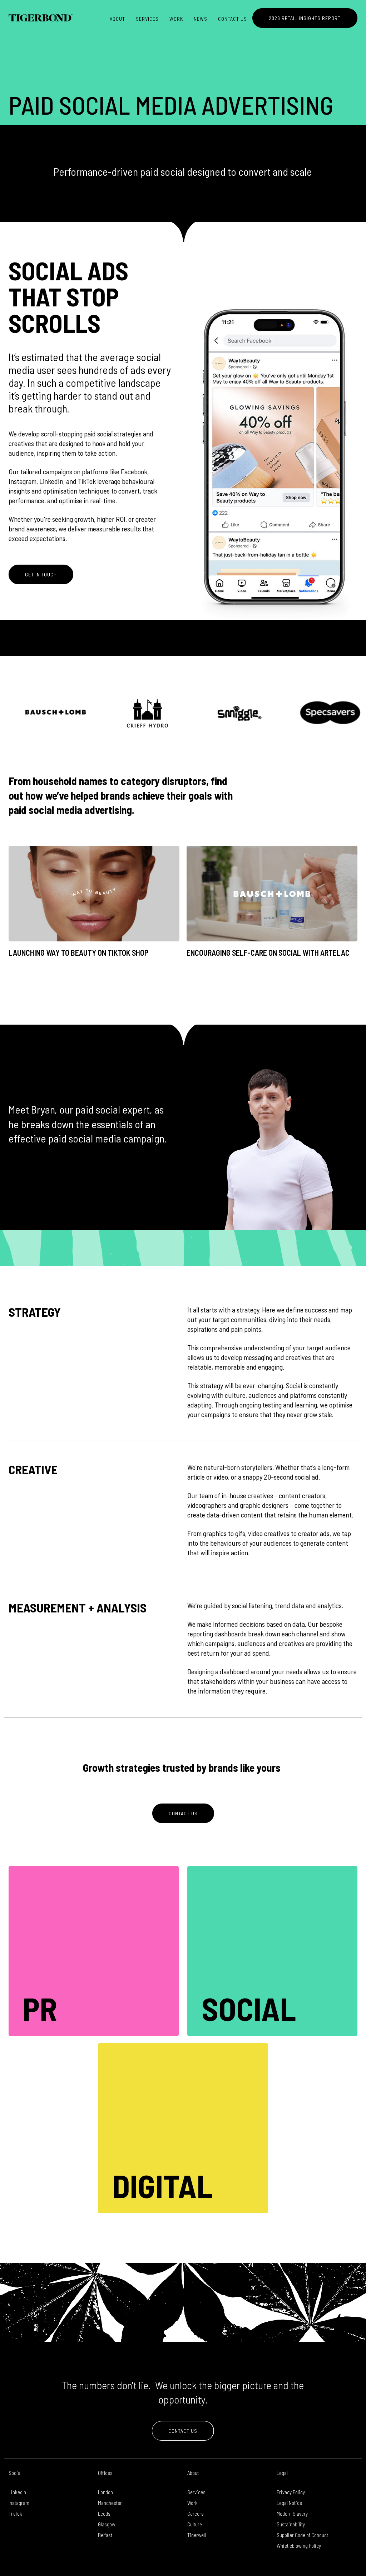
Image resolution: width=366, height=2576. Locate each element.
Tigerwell (197, 2535)
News (201, 19)
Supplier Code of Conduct (302, 2535)
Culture (195, 2524)
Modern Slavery (292, 2514)
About (117, 19)
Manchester (110, 2503)
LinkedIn (17, 2492)
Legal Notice (289, 2503)
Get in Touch (41, 574)
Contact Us (233, 19)
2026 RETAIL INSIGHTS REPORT (305, 18)
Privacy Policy (291, 2492)
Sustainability (291, 2524)
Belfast (105, 2535)
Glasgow (107, 2524)
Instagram (19, 2503)
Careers (196, 2514)
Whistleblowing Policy (299, 2546)
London (105, 2492)
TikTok (15, 2514)
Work (176, 19)
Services (147, 19)
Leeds (104, 2514)
